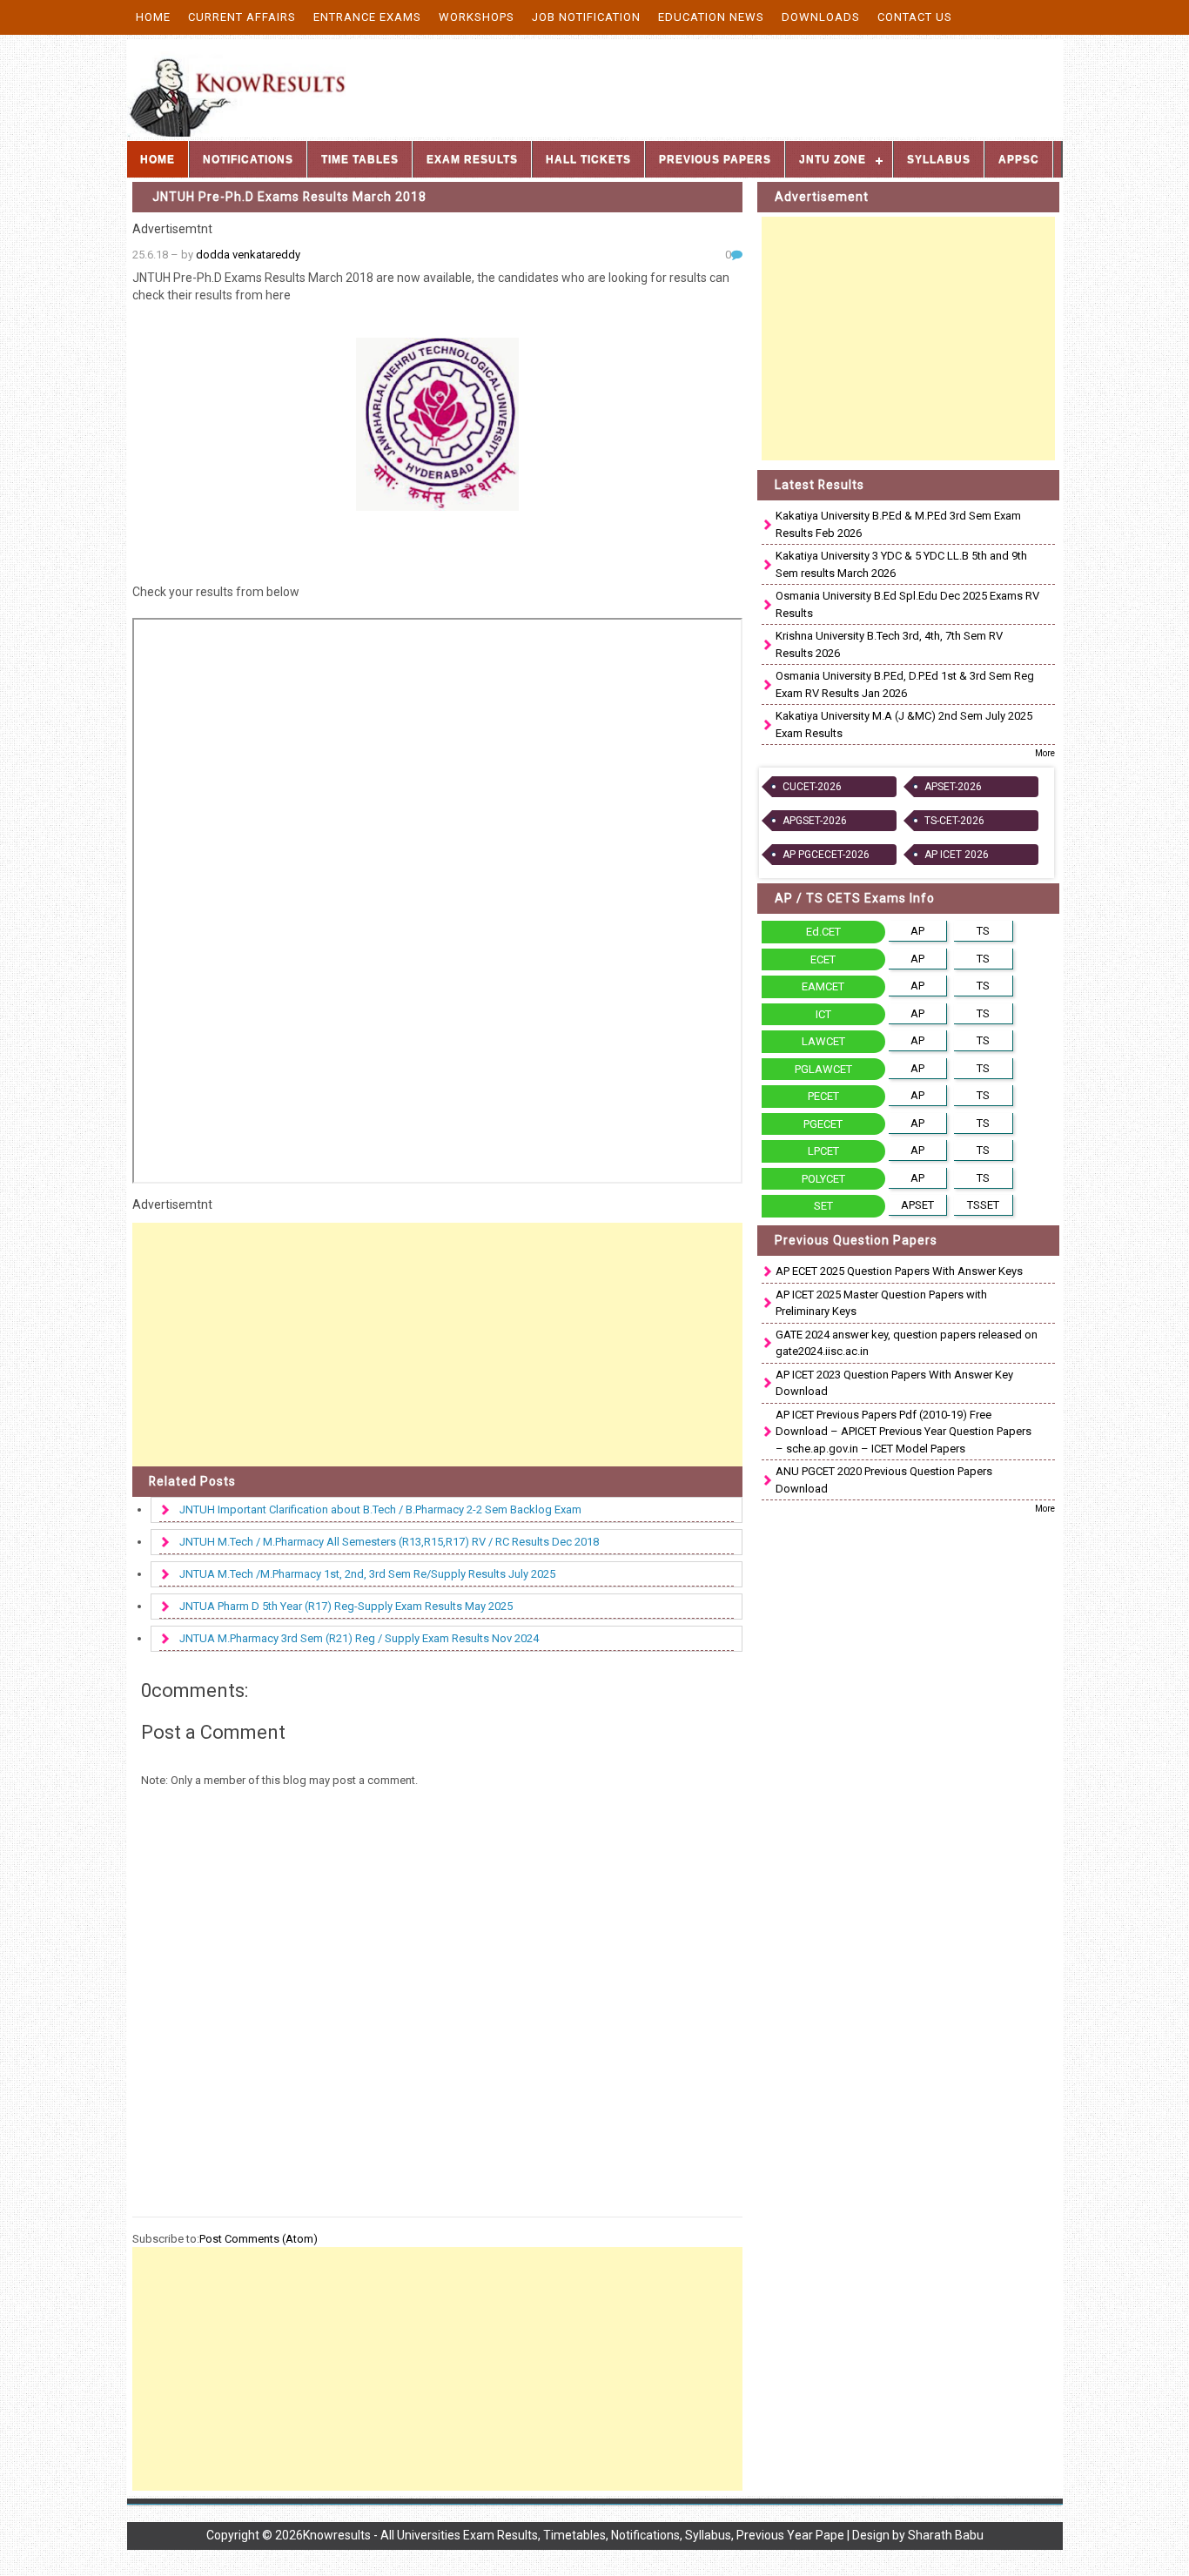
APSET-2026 (953, 787)
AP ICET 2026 (957, 855)
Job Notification (586, 17)
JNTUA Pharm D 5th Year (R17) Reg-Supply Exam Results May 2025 (346, 1606)
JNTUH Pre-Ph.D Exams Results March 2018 (289, 197)
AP (917, 931)
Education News (711, 17)
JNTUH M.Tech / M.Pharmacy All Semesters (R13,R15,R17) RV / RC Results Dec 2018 (389, 1542)
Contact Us (915, 17)
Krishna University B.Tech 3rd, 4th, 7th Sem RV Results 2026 (889, 644)
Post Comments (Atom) (259, 2239)
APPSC (1019, 159)
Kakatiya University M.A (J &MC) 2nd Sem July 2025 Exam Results (904, 724)
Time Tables (360, 159)
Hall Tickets (588, 159)
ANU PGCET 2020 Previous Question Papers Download (884, 1480)
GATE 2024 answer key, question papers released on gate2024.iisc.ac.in (907, 1343)
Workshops (477, 17)
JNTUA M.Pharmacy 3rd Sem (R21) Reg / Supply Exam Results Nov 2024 (359, 1638)
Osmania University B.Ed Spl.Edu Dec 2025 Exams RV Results (907, 604)
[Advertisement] (438, 1345)
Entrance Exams (367, 17)
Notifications (248, 159)
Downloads (821, 17)
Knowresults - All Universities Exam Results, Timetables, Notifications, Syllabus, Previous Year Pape (574, 2535)
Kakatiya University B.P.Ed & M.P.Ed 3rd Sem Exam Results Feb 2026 (898, 524)
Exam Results (472, 159)
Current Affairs (242, 17)
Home (153, 17)
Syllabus (939, 159)
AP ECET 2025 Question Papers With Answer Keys (899, 1271)
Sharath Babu (946, 2535)
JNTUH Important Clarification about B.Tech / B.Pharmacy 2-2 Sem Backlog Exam (380, 1509)
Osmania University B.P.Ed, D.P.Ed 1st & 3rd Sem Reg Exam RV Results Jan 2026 (905, 684)
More (1045, 753)
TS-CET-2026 (954, 821)
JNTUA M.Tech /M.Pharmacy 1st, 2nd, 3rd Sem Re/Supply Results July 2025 (367, 1574)
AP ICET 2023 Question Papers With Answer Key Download (894, 1383)
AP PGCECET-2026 (826, 855)
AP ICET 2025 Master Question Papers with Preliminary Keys (881, 1303)
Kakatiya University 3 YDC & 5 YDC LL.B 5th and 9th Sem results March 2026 (901, 564)
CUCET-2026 (812, 787)
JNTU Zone (833, 159)
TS (983, 931)
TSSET (983, 1205)
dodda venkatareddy (248, 255)
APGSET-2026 (815, 821)
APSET (917, 1205)
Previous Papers (715, 159)
